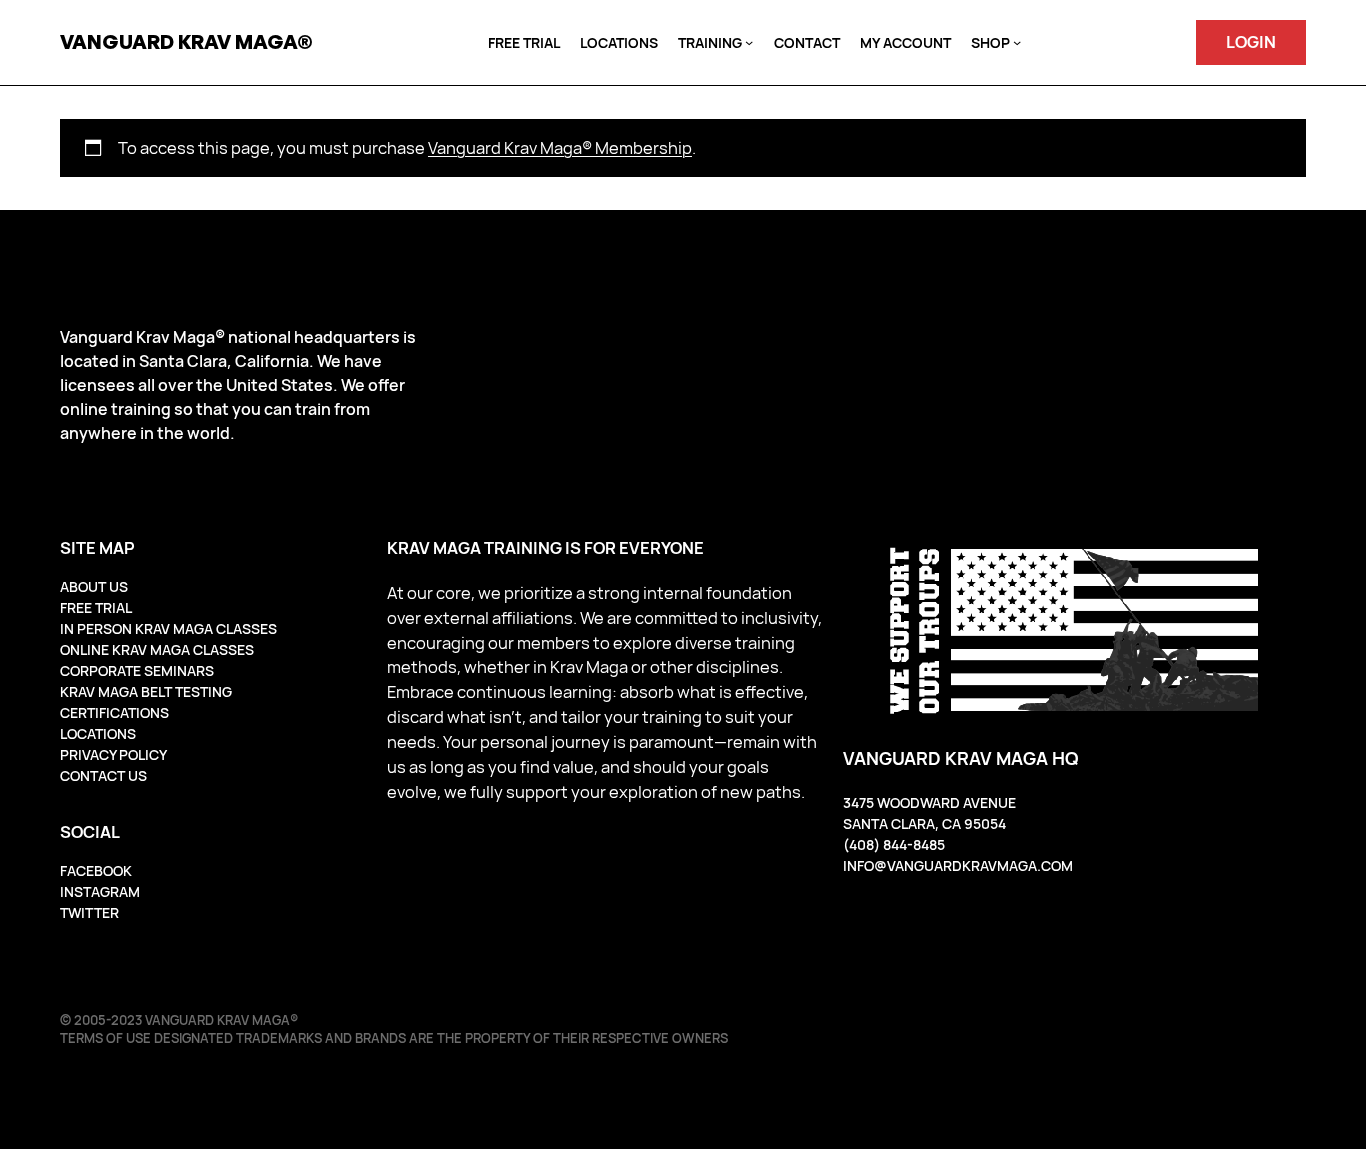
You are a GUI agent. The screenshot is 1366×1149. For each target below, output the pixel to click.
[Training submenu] (749, 42)
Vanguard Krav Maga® (186, 41)
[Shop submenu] (1017, 42)
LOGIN (1251, 41)
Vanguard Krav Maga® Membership (560, 147)
